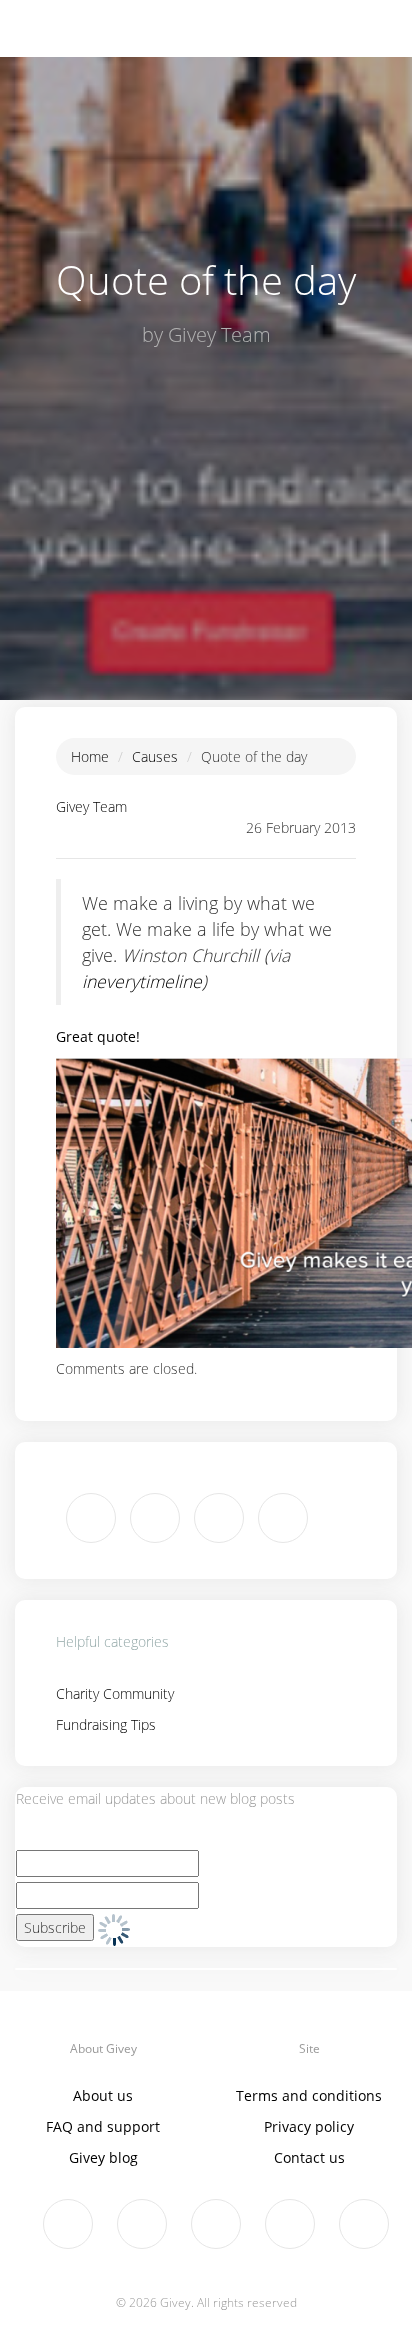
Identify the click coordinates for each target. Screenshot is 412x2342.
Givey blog (103, 2157)
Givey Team (91, 806)
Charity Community (115, 1693)
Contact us (309, 2157)
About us (103, 2095)
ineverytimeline (142, 981)
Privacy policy (309, 2126)
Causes (155, 756)
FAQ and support (103, 2126)
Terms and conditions (309, 2095)
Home (90, 756)
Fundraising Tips (106, 1724)
